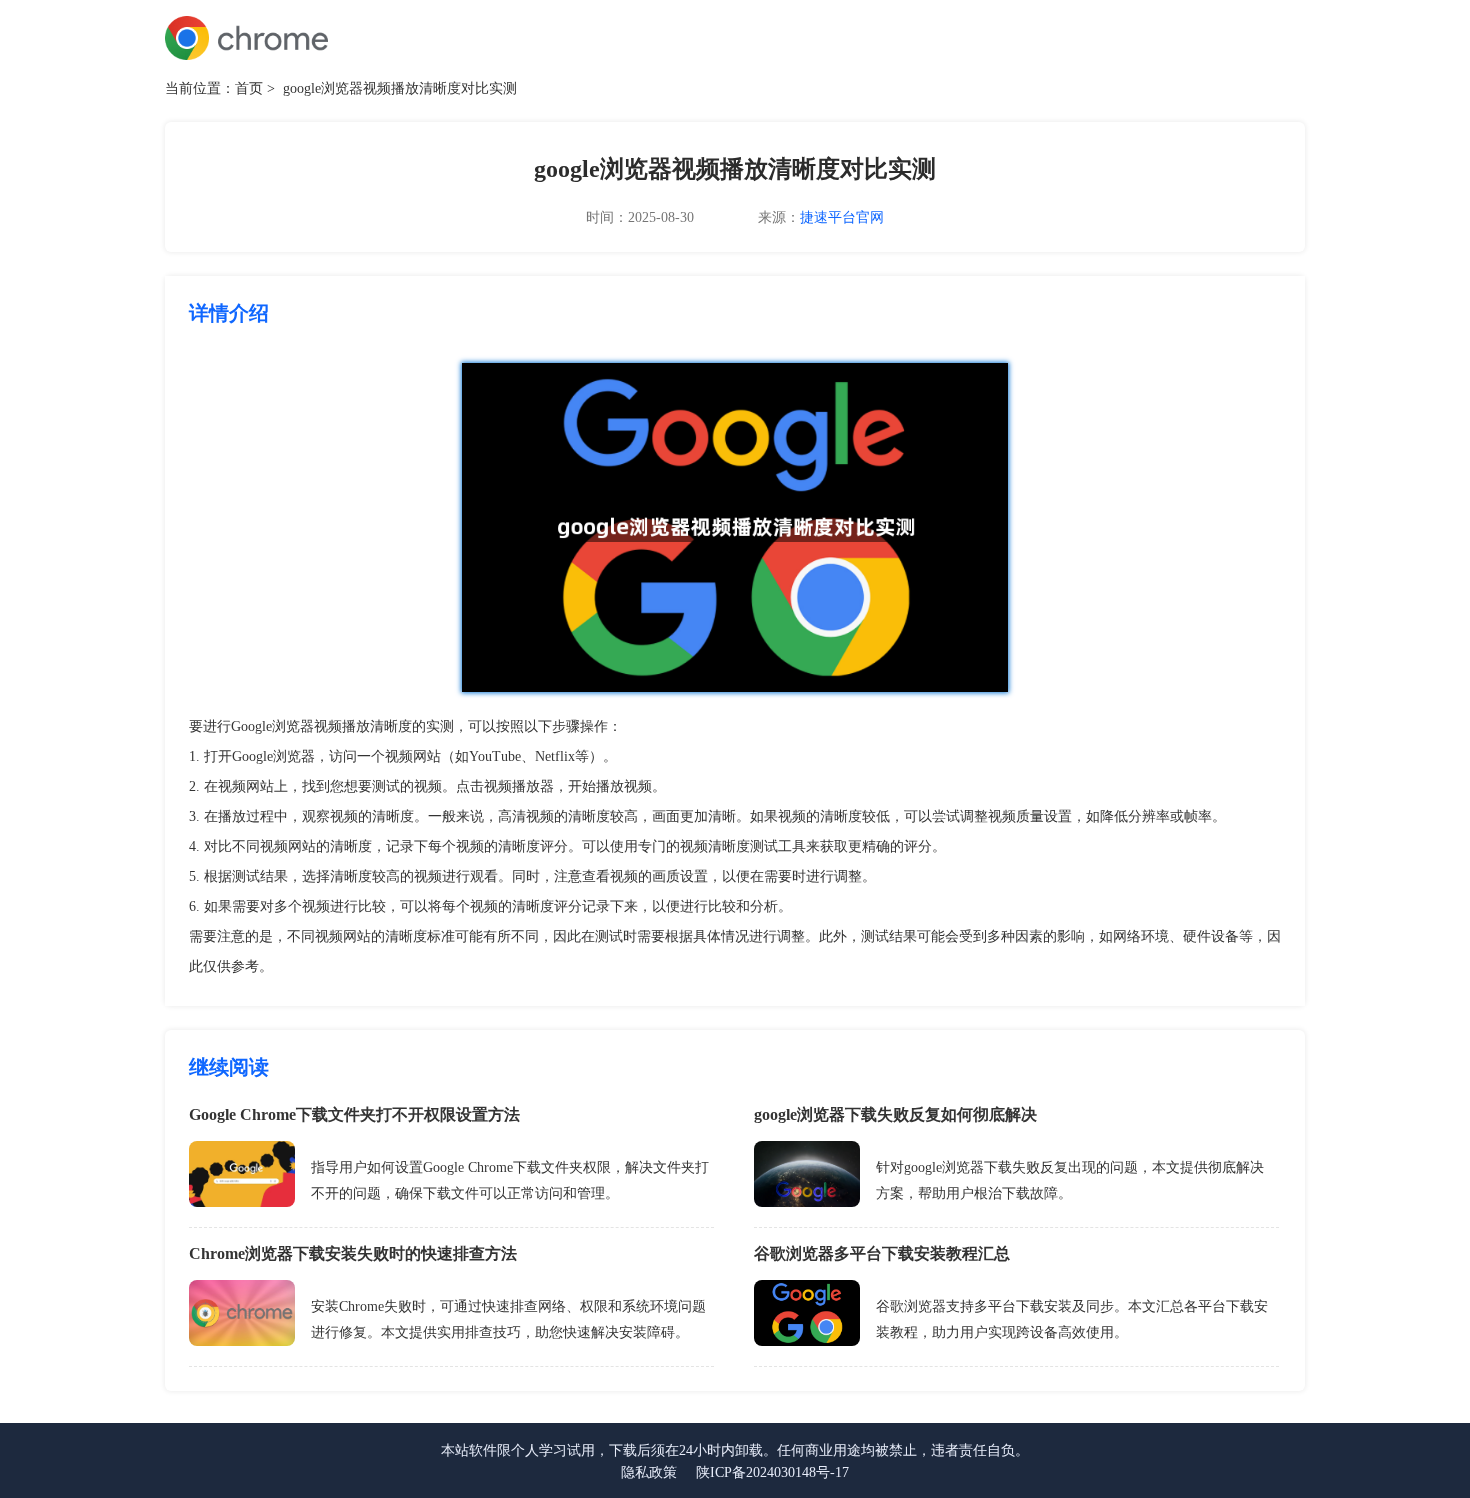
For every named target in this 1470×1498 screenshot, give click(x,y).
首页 (249, 88)
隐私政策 (649, 1472)
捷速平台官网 (842, 217)
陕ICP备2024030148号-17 (772, 1472)
